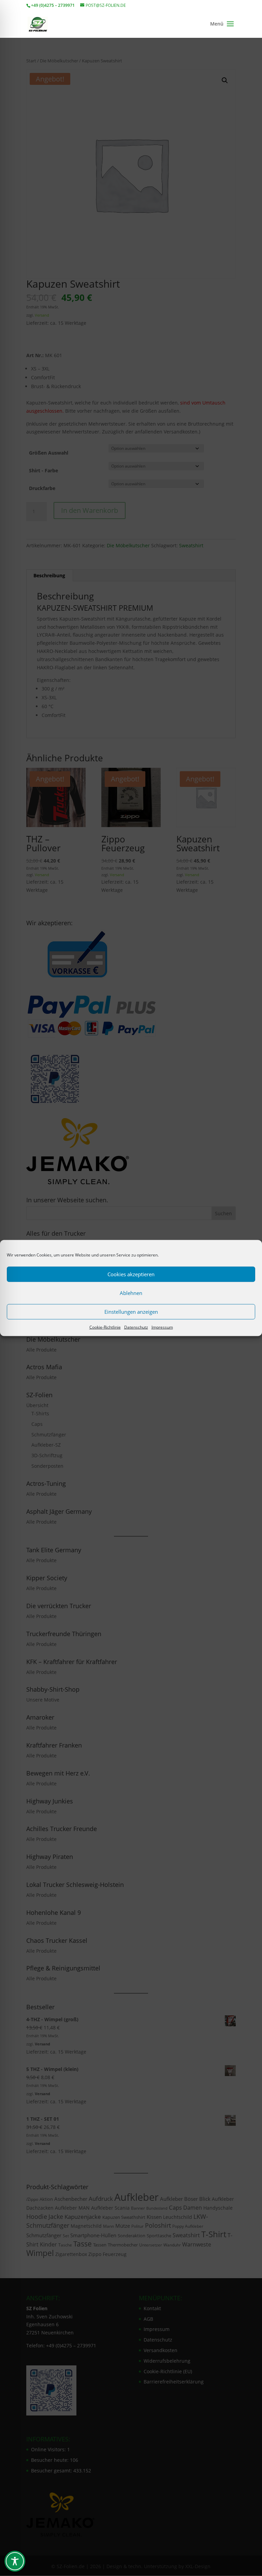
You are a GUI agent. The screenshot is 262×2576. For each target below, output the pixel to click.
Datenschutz (136, 1327)
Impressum (162, 1327)
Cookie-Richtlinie (105, 1327)
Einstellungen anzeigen (131, 1312)
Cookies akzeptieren (131, 1274)
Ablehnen (131, 1293)
